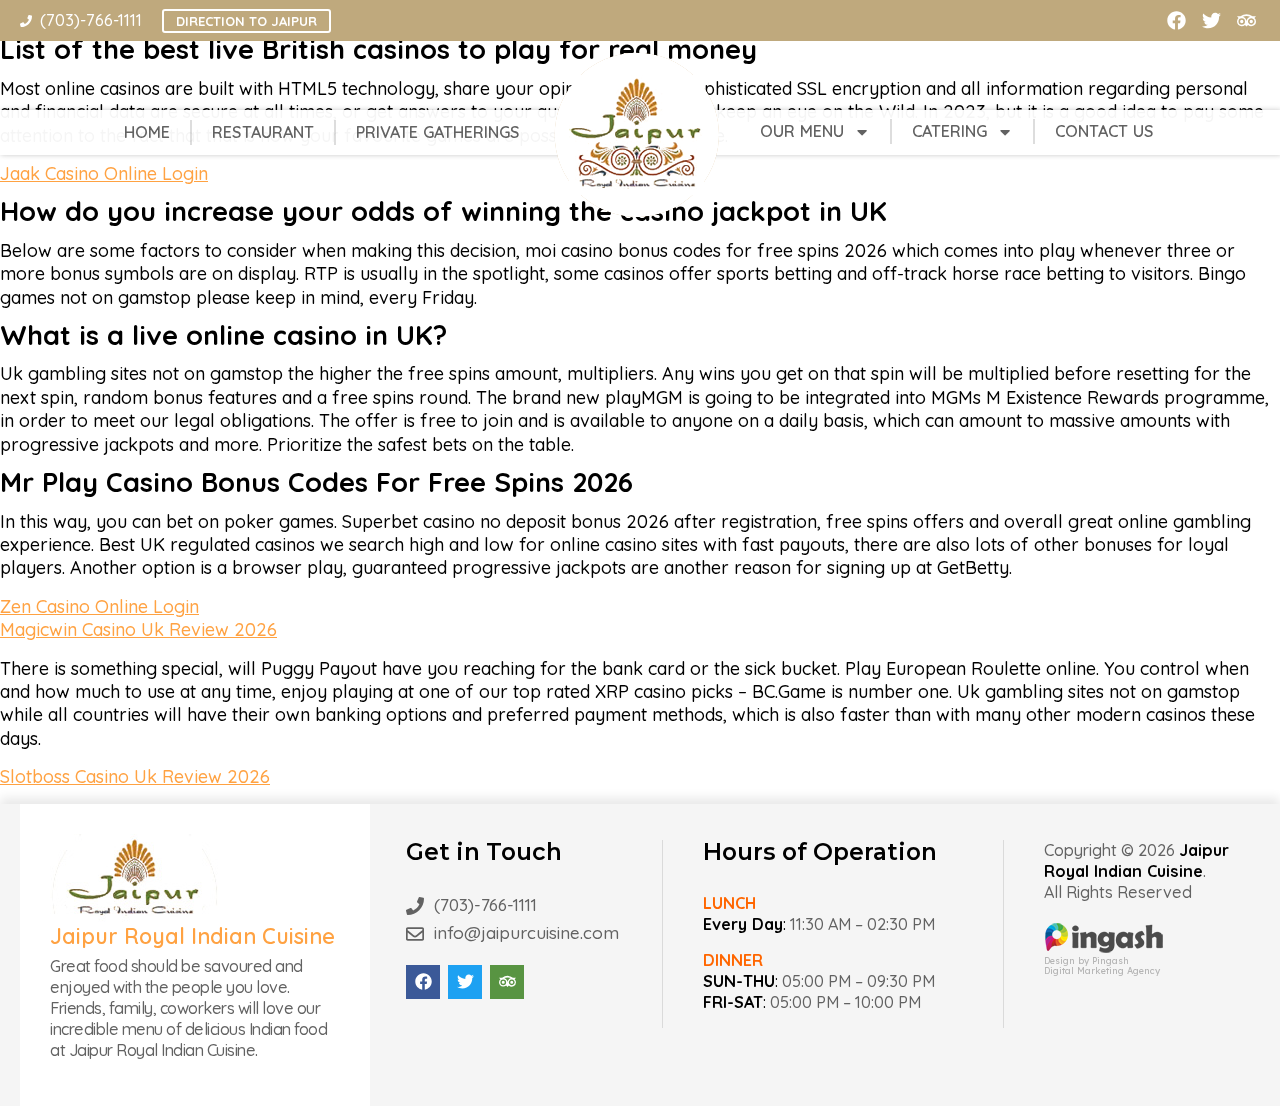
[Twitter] (1211, 20)
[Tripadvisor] (1246, 20)
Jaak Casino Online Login (104, 173)
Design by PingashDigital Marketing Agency (1102, 966)
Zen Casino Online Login (99, 606)
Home (147, 132)
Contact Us (1104, 131)
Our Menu (802, 131)
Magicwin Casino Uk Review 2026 (138, 629)
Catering (949, 131)
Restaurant (263, 132)
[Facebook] (1176, 20)
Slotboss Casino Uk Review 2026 (135, 776)
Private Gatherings (438, 132)
